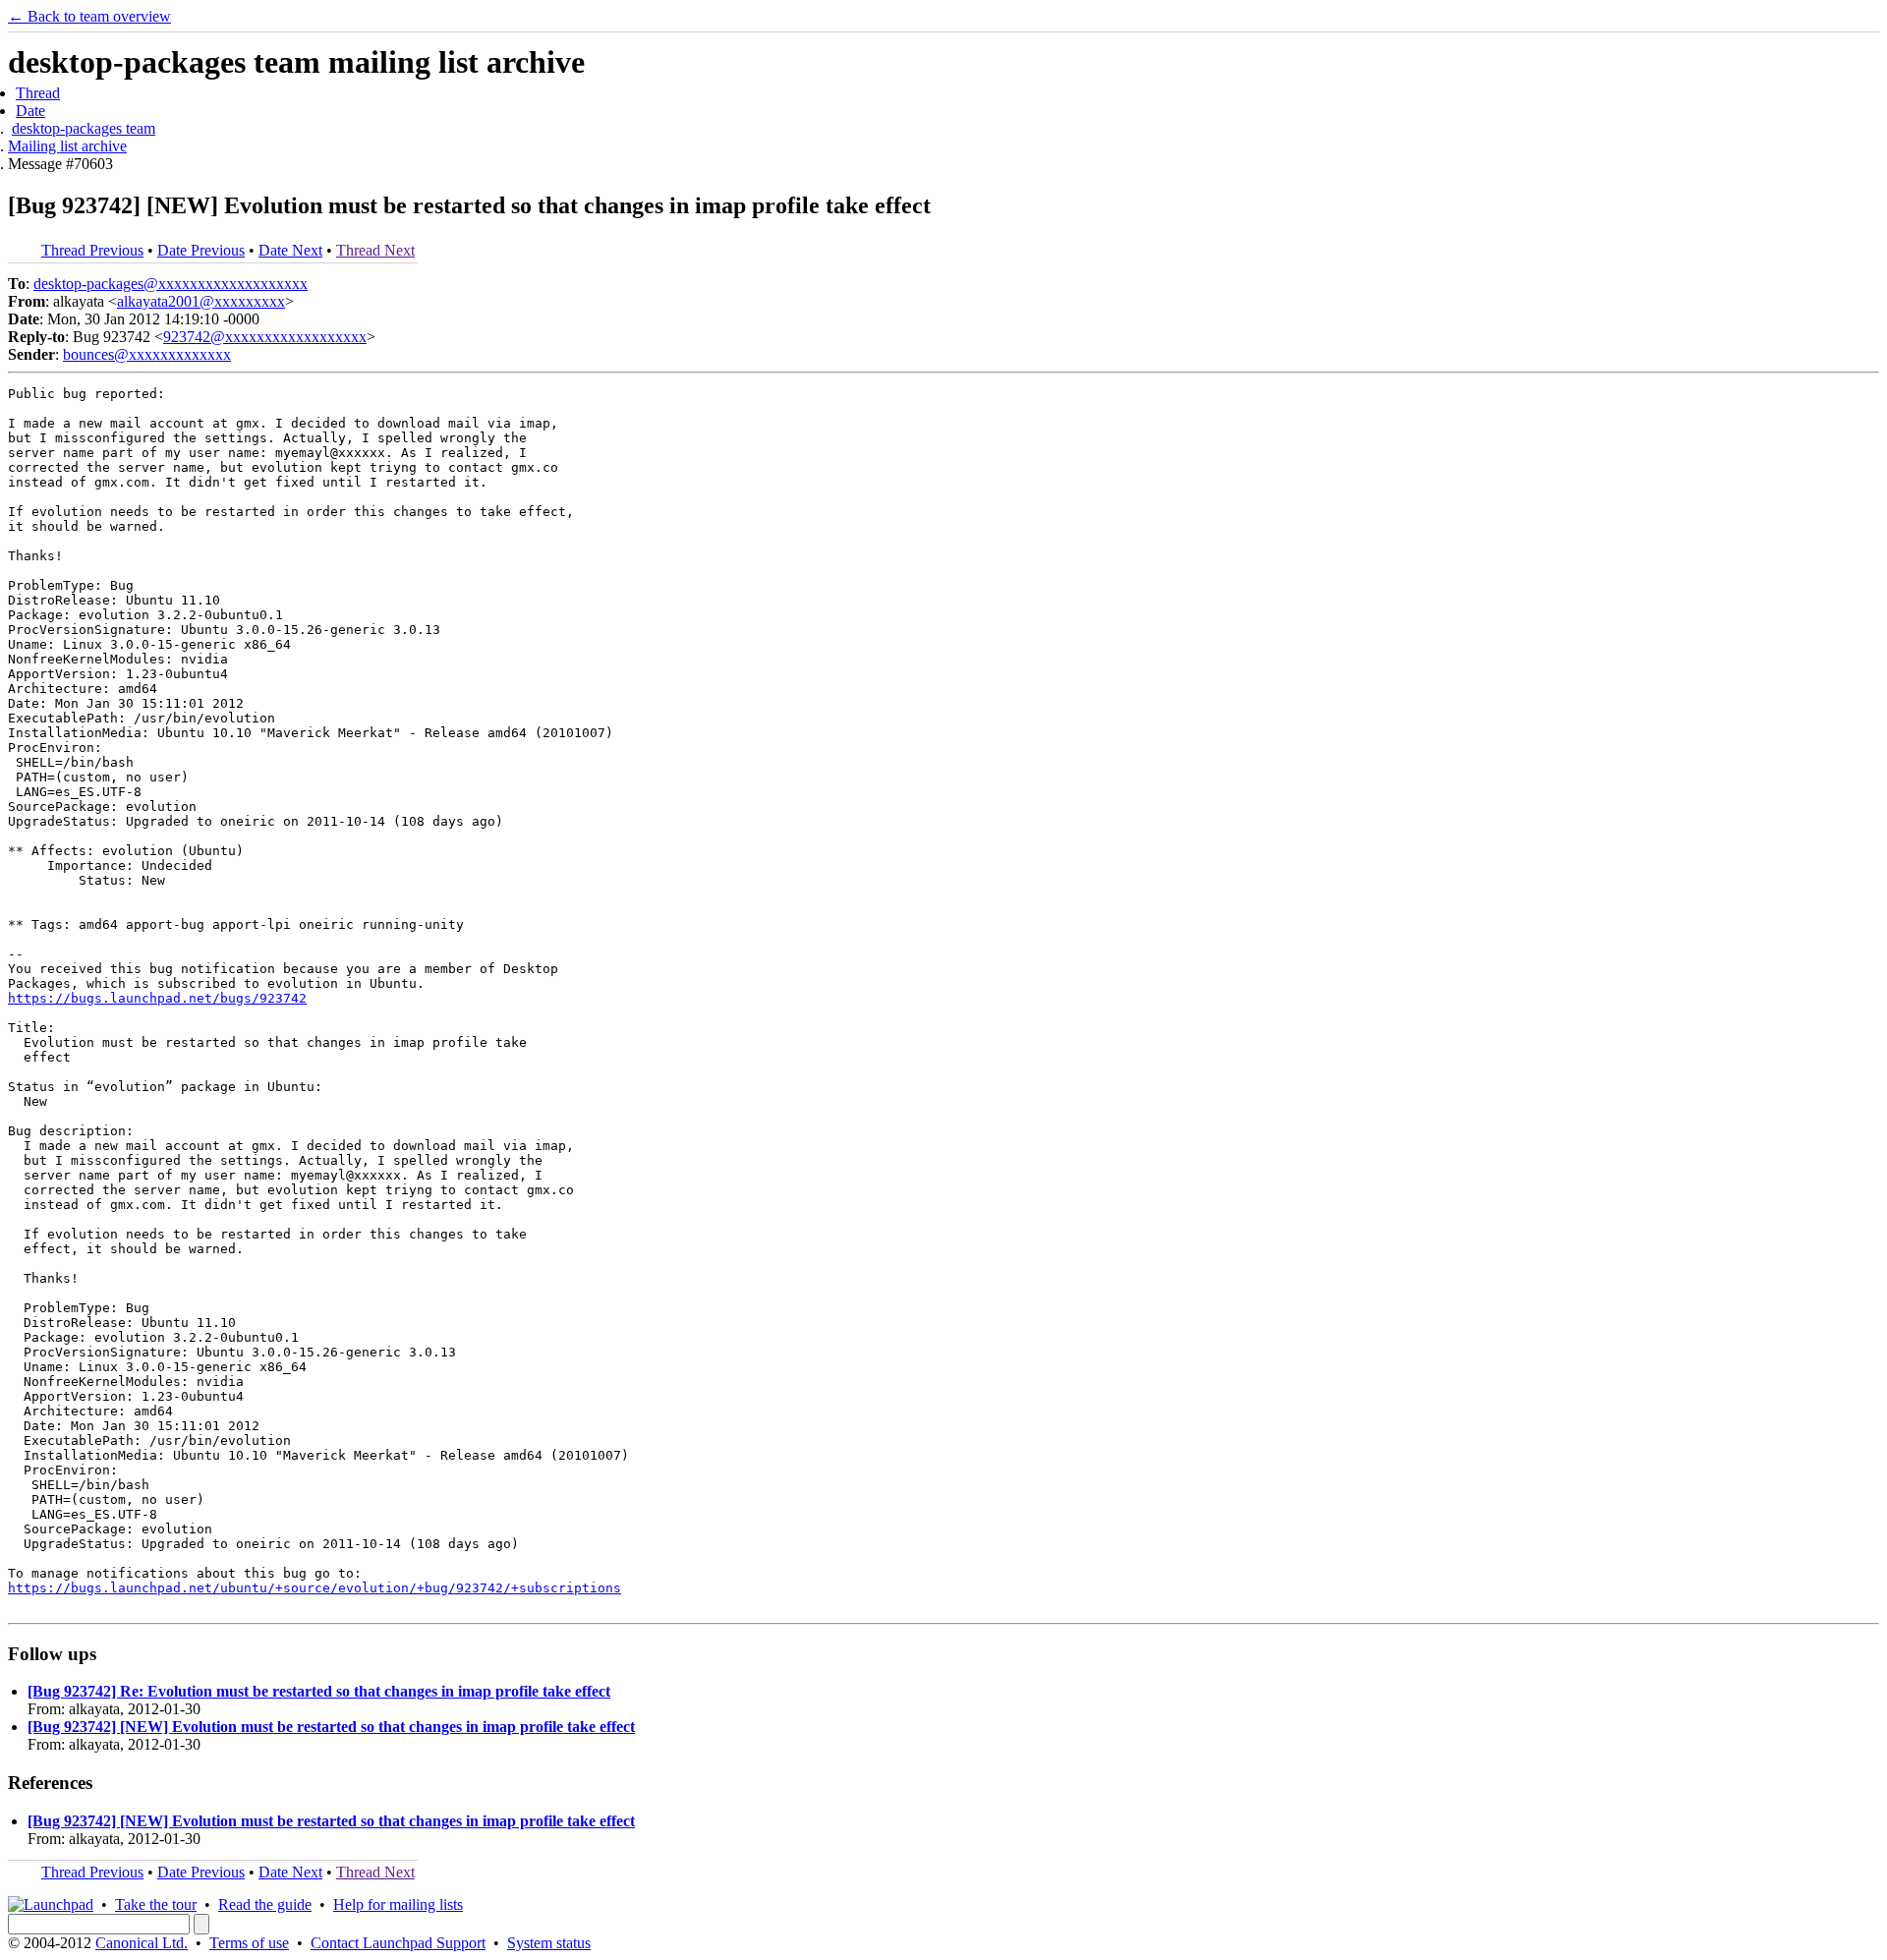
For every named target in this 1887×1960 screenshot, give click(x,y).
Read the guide (265, 1904)
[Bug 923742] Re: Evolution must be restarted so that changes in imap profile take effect (319, 1691)
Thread (38, 93)
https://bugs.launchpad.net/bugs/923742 (157, 998)
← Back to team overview (89, 16)
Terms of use (249, 1943)
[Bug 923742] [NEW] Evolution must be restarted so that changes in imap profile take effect (331, 1727)
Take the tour (156, 1904)
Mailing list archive (67, 146)
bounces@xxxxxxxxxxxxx (147, 354)
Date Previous (201, 250)
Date (30, 111)
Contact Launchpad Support (398, 1943)
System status (549, 1943)
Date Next (290, 250)
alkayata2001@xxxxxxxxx (201, 301)
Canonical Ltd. (142, 1943)
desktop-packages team (84, 128)
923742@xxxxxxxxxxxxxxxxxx (265, 337)
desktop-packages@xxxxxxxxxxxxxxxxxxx (171, 284)
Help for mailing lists (398, 1904)
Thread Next (375, 250)
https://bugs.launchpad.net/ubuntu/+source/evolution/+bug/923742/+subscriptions (314, 1588)
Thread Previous (92, 250)
